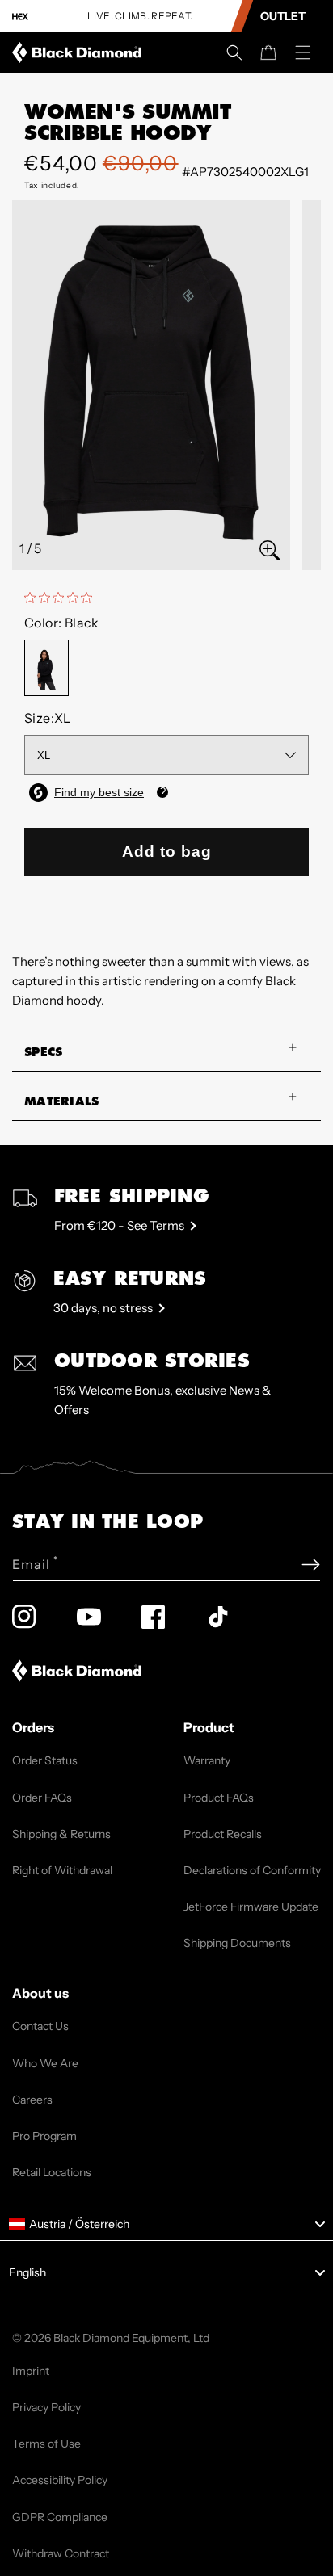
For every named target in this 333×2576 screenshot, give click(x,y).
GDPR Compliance (60, 2517)
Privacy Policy (46, 2407)
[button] (234, 52)
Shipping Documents (237, 1943)
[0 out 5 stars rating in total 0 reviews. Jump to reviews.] (62, 598)
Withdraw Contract (61, 2553)
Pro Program (44, 2136)
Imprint (31, 2371)
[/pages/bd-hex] (20, 17)
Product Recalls (223, 1834)
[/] (80, 52)
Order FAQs (42, 1798)
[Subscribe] (311, 1565)
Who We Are (45, 2063)
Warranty (207, 1760)
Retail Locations (52, 2172)
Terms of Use (46, 2444)
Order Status (45, 1760)
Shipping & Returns (61, 1834)
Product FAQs (219, 1798)
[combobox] (166, 2225)
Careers (32, 2100)
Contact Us (40, 2026)
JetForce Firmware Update (251, 1907)
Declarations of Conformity (252, 1870)
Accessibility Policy (60, 2480)
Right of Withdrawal (62, 1870)
